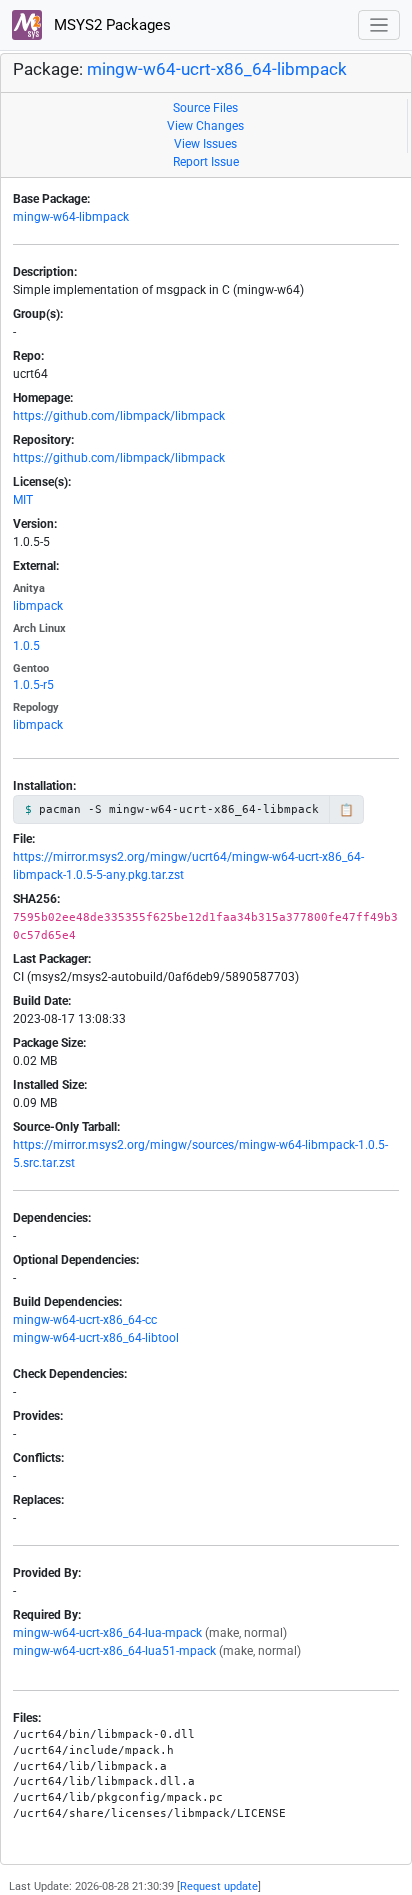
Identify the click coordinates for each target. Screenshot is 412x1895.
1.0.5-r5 (33, 685)
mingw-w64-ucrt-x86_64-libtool (96, 1338)
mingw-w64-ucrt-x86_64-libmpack (217, 69)
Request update (219, 1886)
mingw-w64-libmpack (71, 217)
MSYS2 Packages (110, 25)
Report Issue (206, 162)
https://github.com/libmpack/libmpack (119, 416)
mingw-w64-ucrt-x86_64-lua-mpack (107, 1633)
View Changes (205, 126)
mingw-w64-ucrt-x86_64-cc (85, 1320)
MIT (23, 500)
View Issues (205, 144)
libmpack (38, 606)
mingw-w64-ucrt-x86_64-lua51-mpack (114, 1651)
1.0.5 (26, 646)
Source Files (205, 108)
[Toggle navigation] (379, 25)
